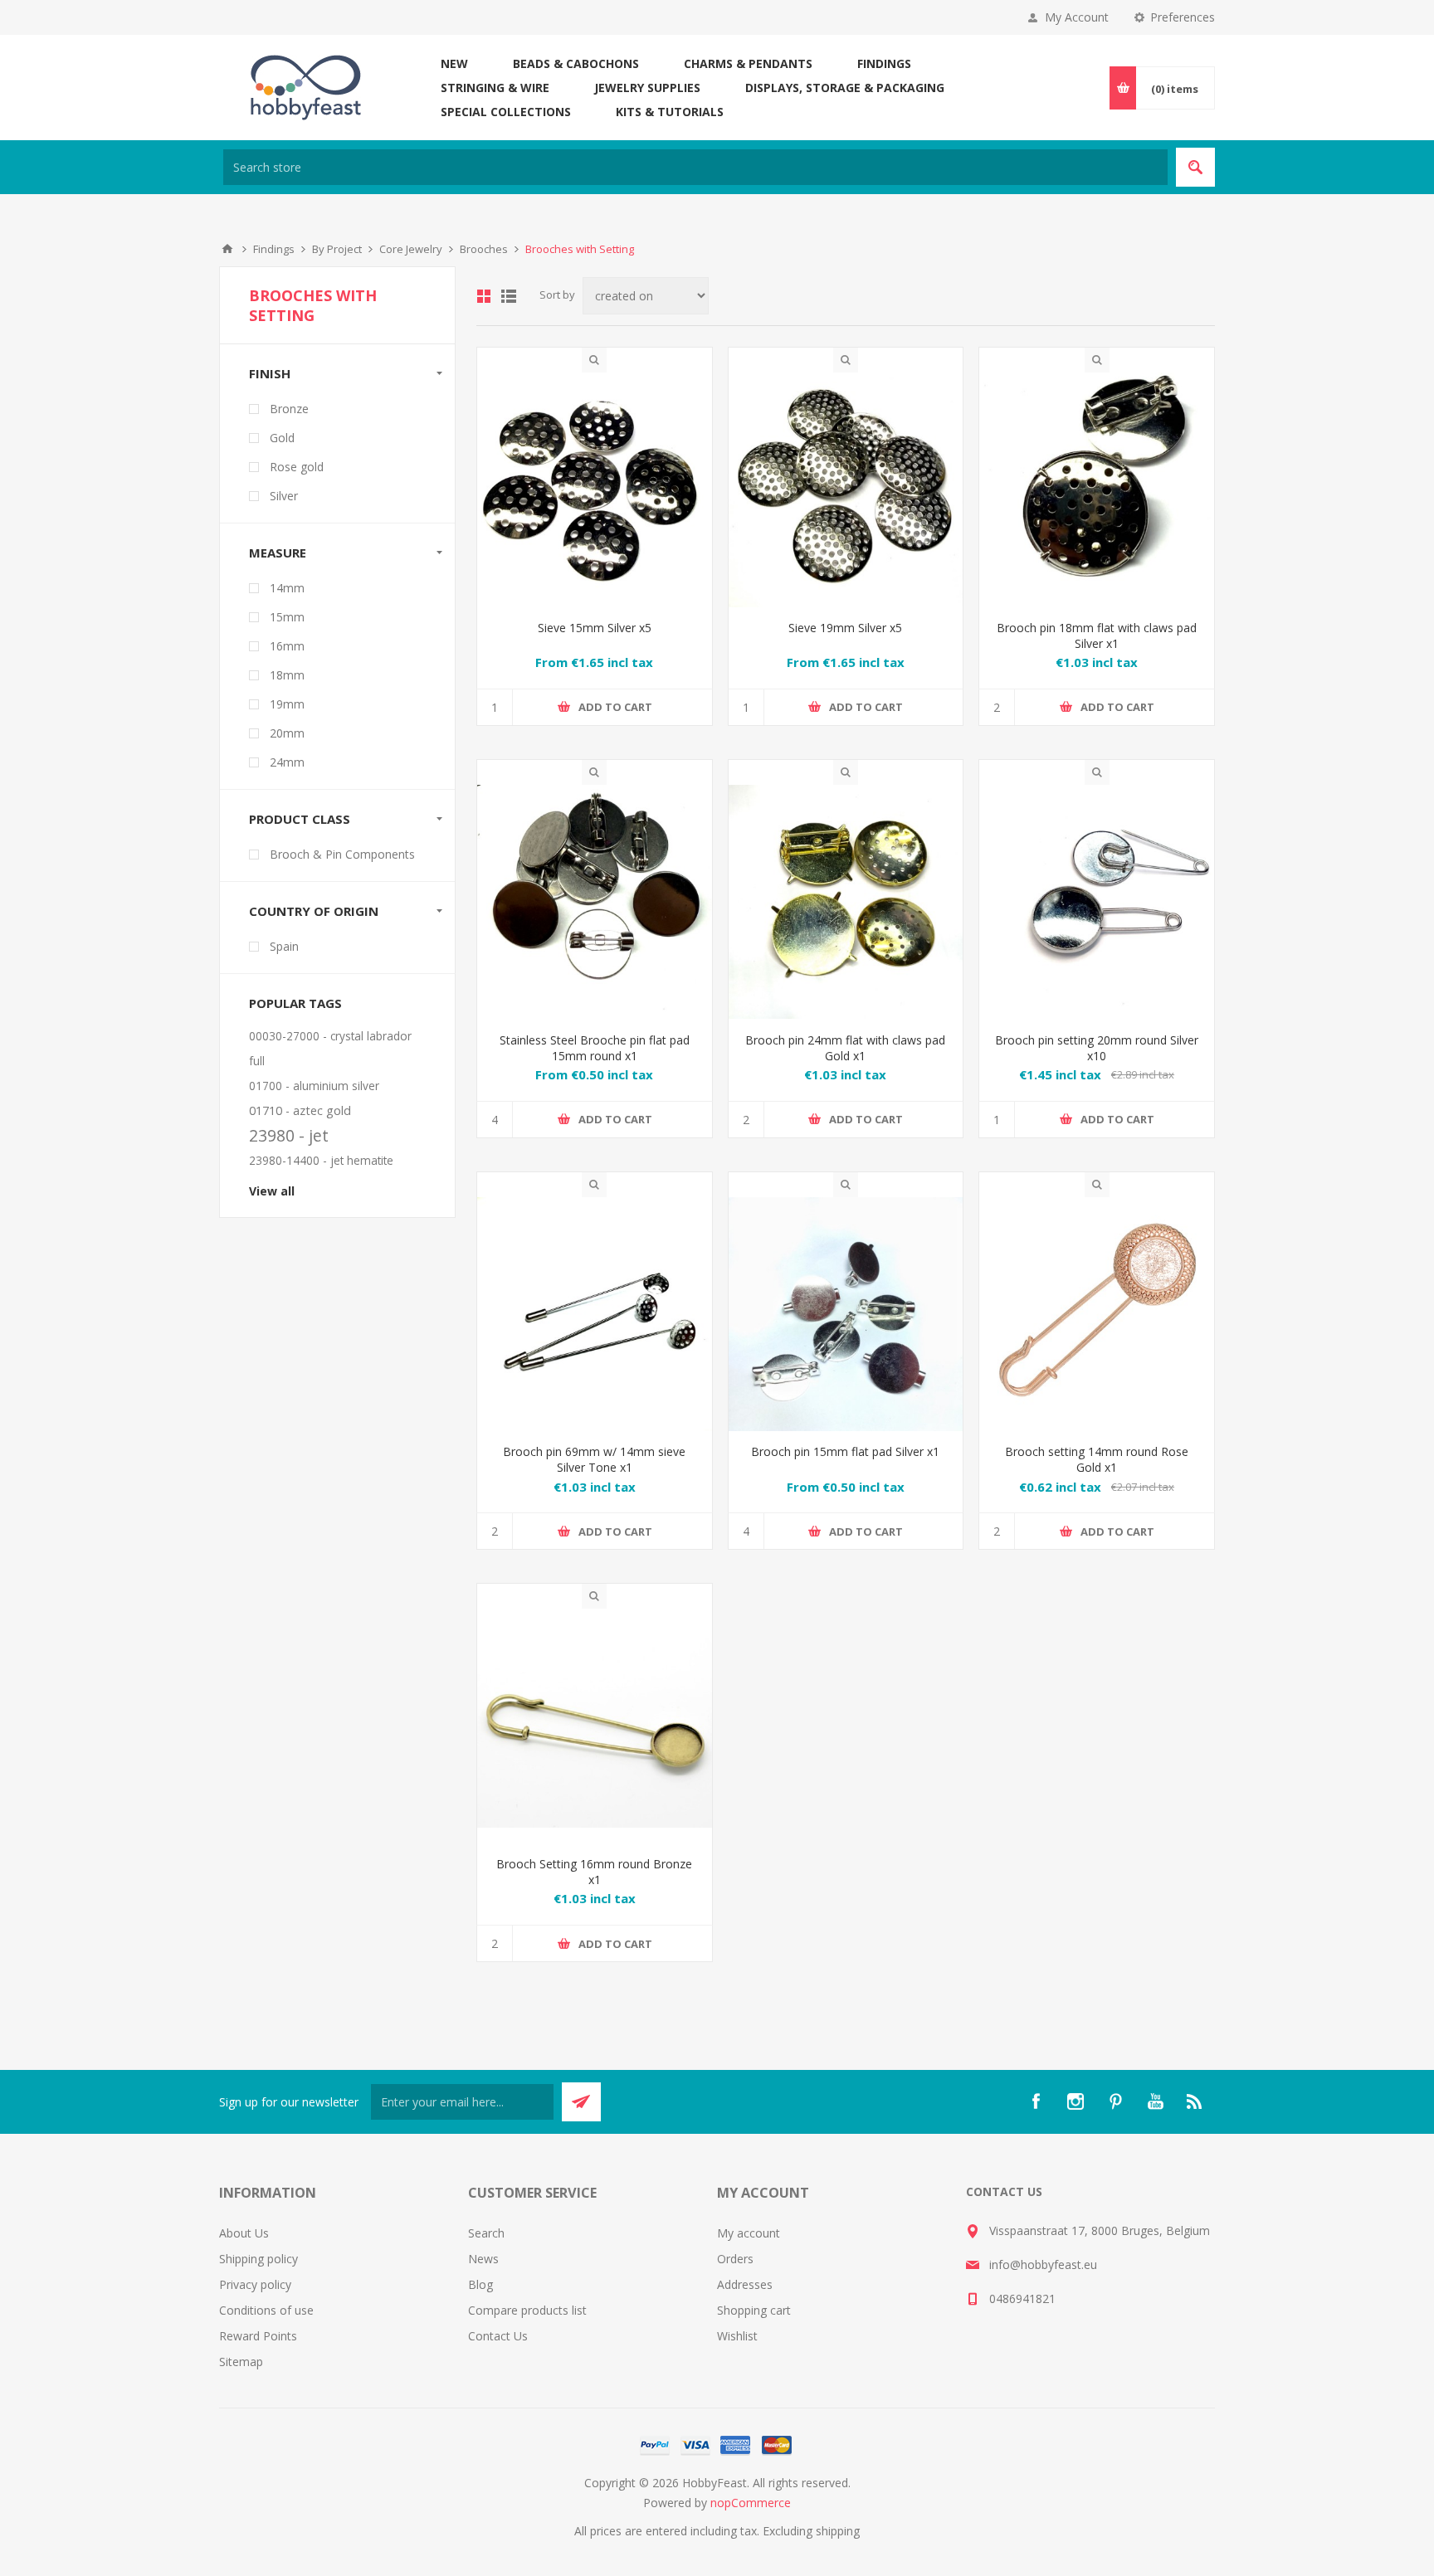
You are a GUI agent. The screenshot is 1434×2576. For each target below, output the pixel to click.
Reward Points (258, 2336)
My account (749, 2233)
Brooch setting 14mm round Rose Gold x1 (1097, 1459)
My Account (1077, 17)
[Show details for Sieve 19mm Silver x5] (846, 490)
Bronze (289, 409)
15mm (287, 617)
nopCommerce (751, 2503)
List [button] (509, 296)
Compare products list (527, 2310)
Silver (284, 496)
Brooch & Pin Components (342, 854)
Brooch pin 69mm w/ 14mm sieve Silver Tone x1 (594, 1459)
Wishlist (737, 2336)
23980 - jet (289, 1135)
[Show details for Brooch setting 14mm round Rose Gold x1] (1097, 1315)
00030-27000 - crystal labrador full (330, 1048)
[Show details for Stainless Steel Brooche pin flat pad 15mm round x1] (595, 902)
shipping (838, 2531)
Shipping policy (259, 2259)
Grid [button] (484, 296)
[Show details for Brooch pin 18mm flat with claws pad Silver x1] (1097, 490)
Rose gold (297, 467)
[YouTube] (1155, 2101)
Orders (735, 2259)
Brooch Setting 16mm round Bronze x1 (594, 1872)
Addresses (745, 2284)
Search (1195, 167)
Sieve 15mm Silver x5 (595, 628)
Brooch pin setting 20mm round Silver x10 (1097, 1048)
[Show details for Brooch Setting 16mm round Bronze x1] (595, 1726)
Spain (284, 946)
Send (581, 2102)
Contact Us (498, 2336)
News (483, 2259)
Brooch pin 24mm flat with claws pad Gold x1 (845, 1048)
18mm (287, 675)
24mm (287, 762)
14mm (287, 588)
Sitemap (241, 2362)
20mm (287, 733)
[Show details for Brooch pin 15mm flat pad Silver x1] (846, 1315)
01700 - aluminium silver (314, 1086)
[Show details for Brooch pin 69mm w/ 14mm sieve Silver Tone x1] (595, 1315)
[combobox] (695, 167)
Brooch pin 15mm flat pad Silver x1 (845, 1451)
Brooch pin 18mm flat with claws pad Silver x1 (1097, 635)
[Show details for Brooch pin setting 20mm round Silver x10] (1097, 902)
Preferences (1183, 17)
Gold (282, 438)
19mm (287, 704)
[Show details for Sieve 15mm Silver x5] (595, 490)
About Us (244, 2233)
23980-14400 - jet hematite (321, 1160)
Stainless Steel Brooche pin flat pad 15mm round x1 (595, 1048)
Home (227, 249)
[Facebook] (1036, 2101)
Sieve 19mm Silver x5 (845, 628)
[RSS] (1195, 2101)
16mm (287, 646)
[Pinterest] (1115, 2101)
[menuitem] (344, 2233)
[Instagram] (1075, 2101)
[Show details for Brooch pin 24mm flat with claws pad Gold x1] (846, 902)
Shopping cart (754, 2310)
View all (272, 1191)
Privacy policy (255, 2284)
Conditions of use (266, 2310)
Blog (480, 2284)
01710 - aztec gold (300, 1110)
